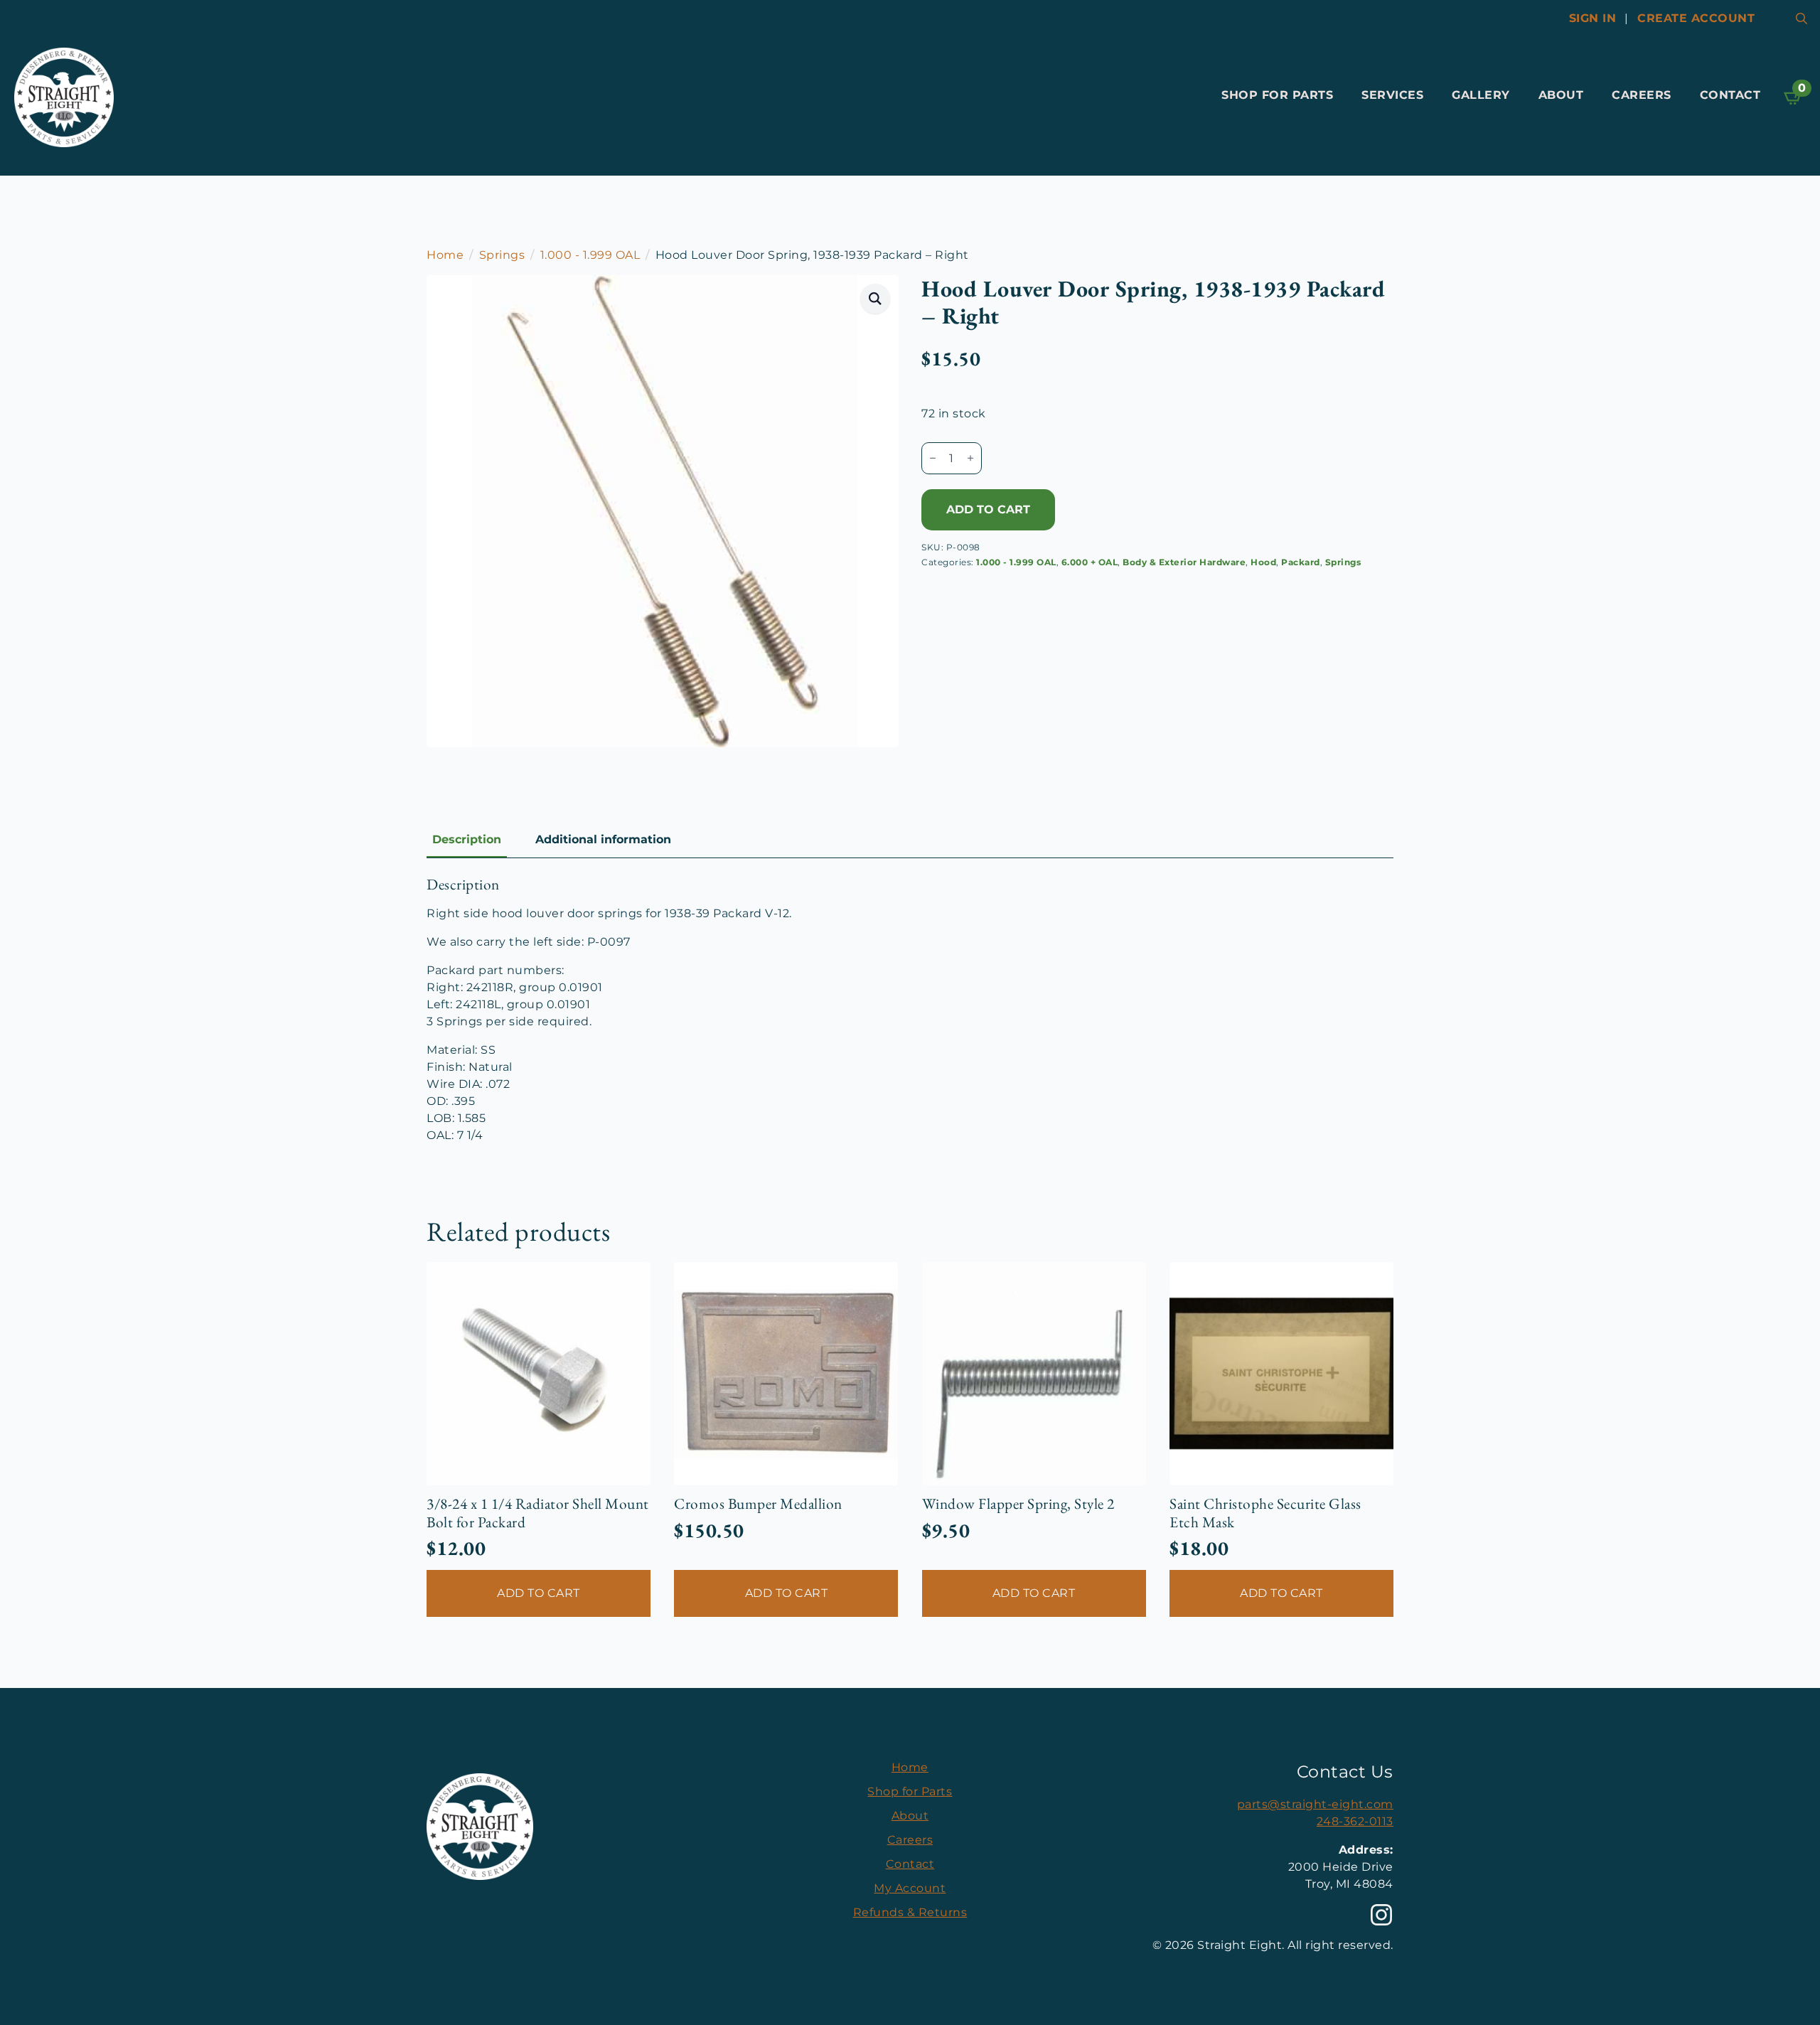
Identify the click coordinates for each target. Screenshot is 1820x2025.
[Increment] (970, 458)
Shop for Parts (1277, 95)
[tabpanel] (910, 1010)
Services (1392, 95)
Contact (1730, 95)
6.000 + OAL (1090, 562)
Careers (1642, 95)
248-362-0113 (1355, 1821)
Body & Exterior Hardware (1184, 562)
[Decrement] (933, 458)
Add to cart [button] (539, 1593)
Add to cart (988, 509)
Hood (1263, 562)
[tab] (467, 840)
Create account (1696, 18)
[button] (876, 299)
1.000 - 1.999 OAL (590, 255)
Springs (502, 255)
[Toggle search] (1802, 18)
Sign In (1593, 18)
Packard (1301, 562)
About (1561, 95)
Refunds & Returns (910, 1912)
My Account (910, 1888)
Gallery (1481, 95)
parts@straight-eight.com (1315, 1804)
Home (445, 255)
